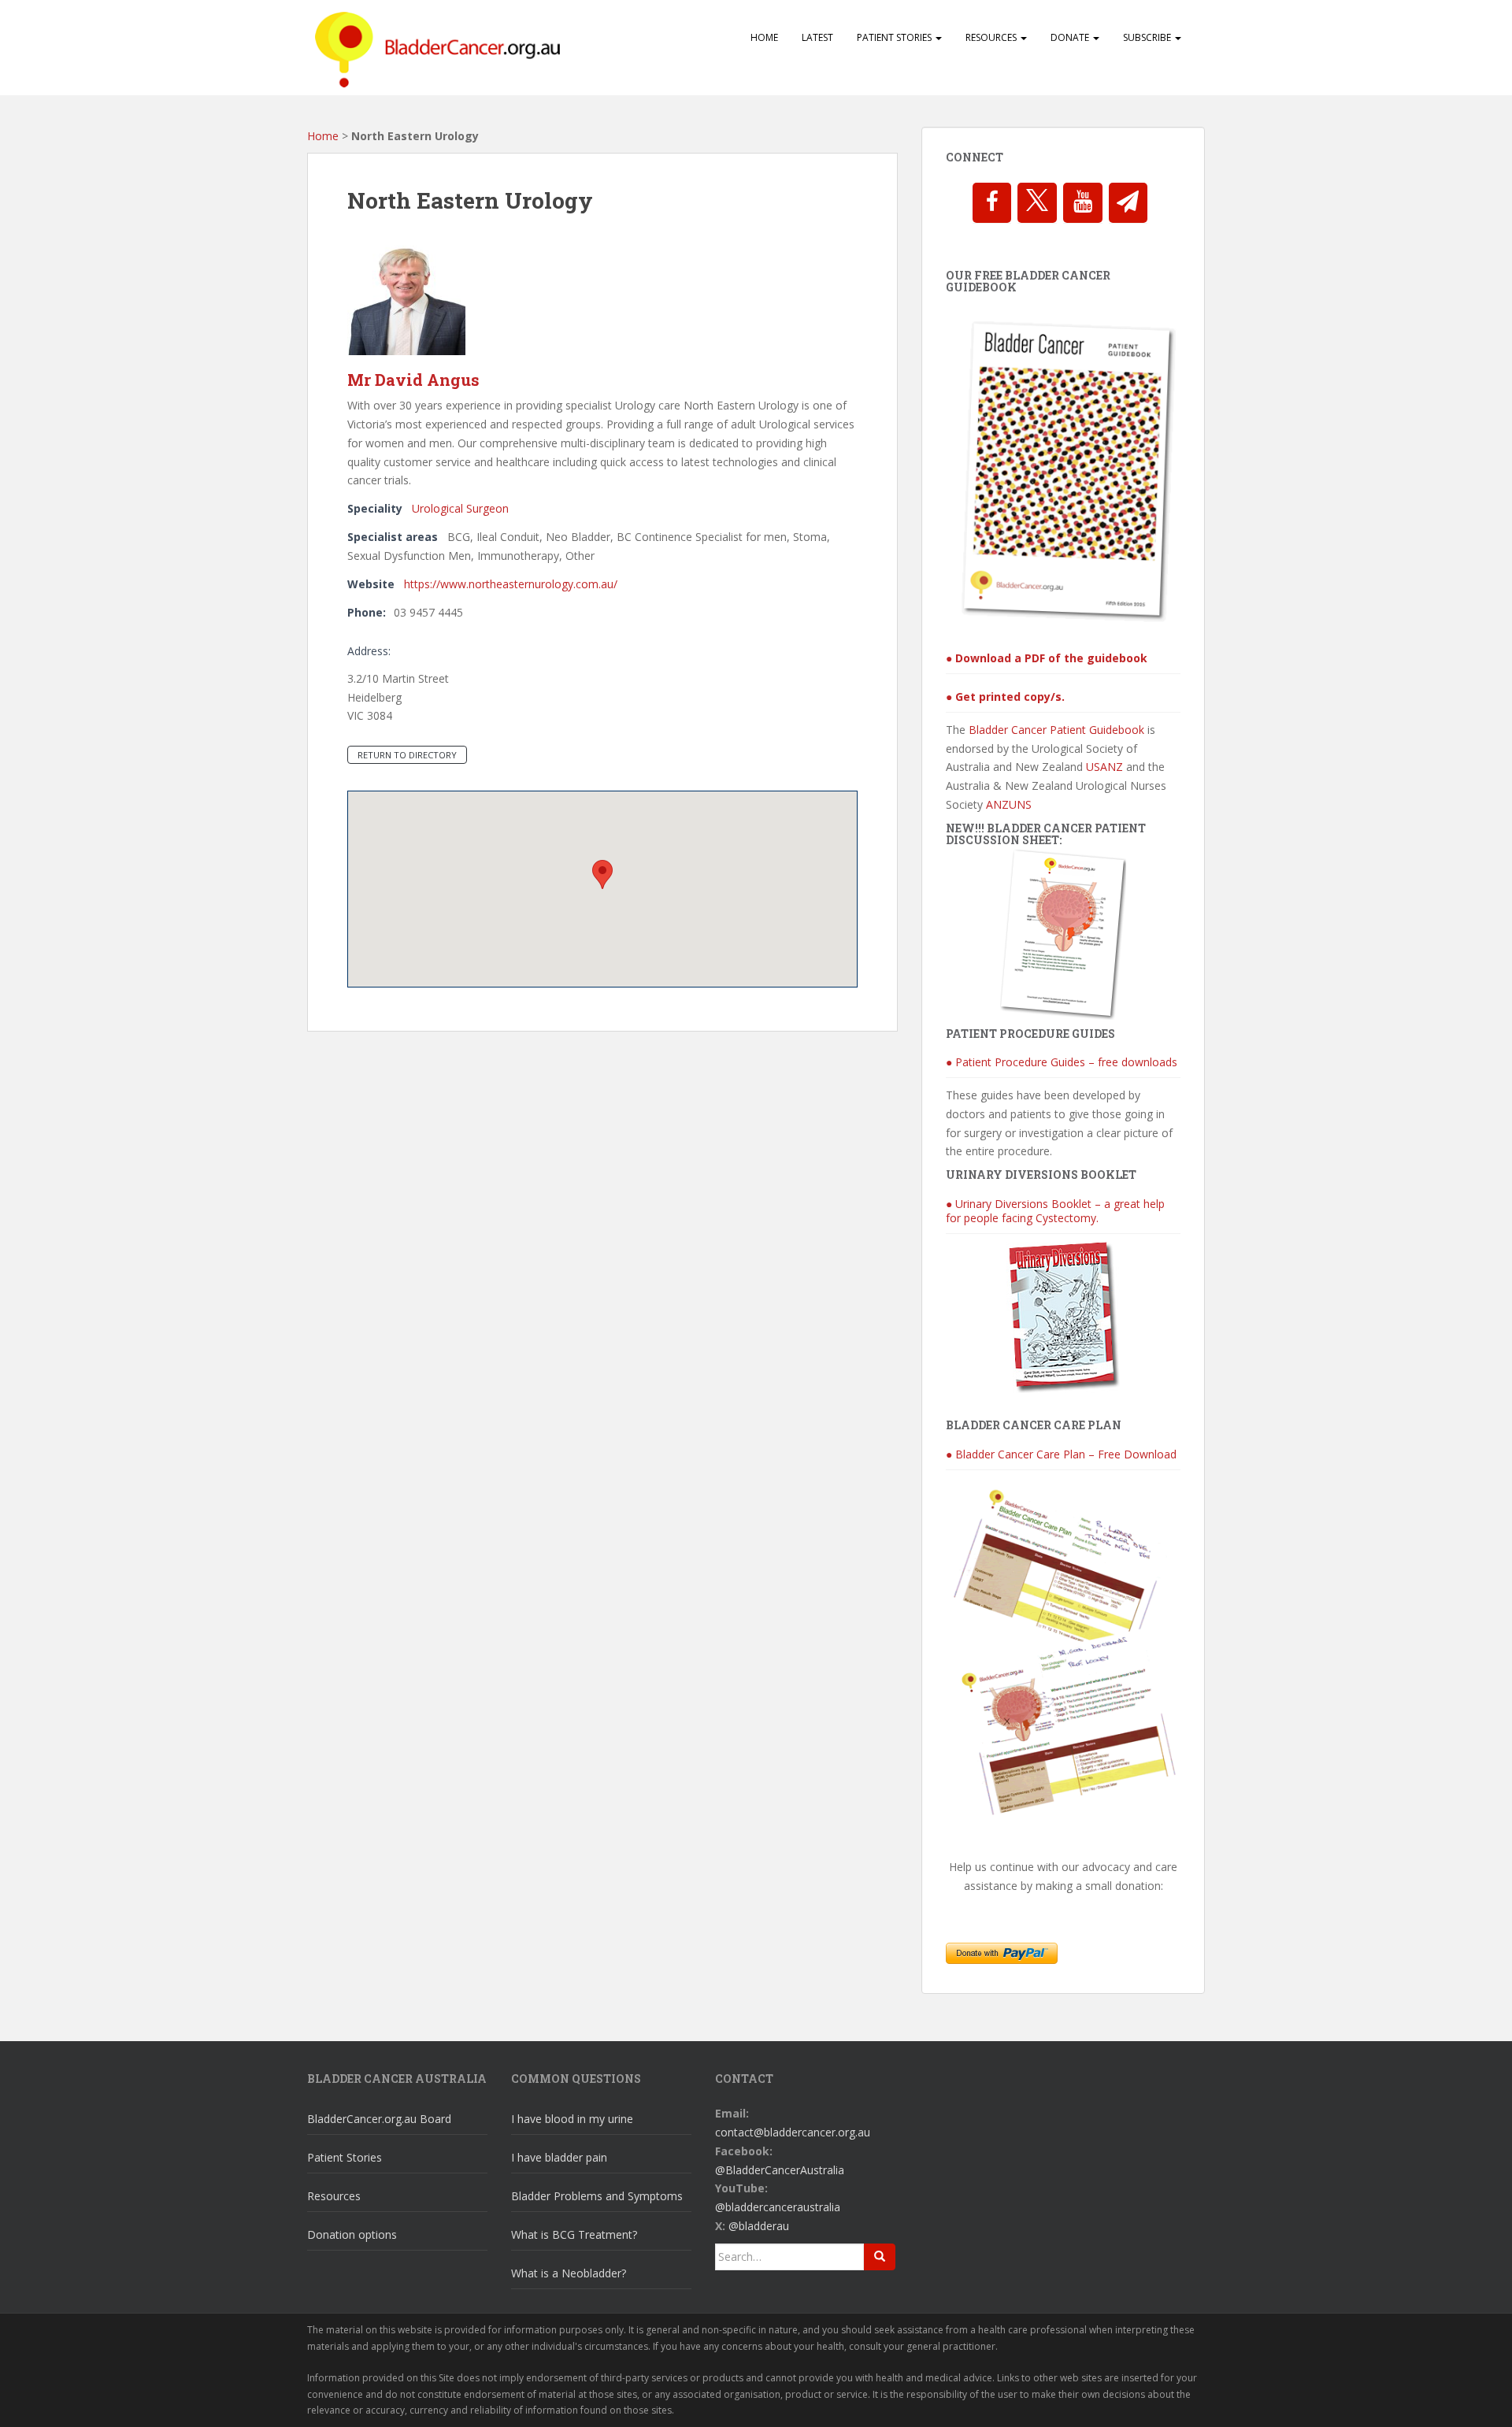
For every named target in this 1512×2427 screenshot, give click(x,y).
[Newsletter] (1128, 203)
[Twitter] (1037, 203)
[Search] (880, 2257)
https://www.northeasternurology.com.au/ (511, 584)
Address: (369, 651)
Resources (992, 37)
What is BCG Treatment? (574, 2234)
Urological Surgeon (460, 508)
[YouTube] (1083, 203)
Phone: (367, 612)
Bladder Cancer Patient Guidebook (1056, 730)
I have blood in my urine (572, 2119)
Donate (1071, 37)
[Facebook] (992, 203)
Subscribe (1148, 37)
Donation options (352, 2234)
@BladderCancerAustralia (780, 2170)
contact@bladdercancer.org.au (793, 2132)
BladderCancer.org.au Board (379, 2119)
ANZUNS (1009, 804)
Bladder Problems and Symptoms (597, 2196)
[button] (602, 874)
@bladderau (759, 2226)
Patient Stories (895, 37)
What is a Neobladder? (569, 2273)
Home (764, 37)
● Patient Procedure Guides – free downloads (1062, 1062)
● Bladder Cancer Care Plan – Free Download (1061, 1454)
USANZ (1104, 767)
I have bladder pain (559, 2157)
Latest (817, 37)
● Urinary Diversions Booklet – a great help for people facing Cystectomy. (1055, 1211)
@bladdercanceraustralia (778, 2207)
